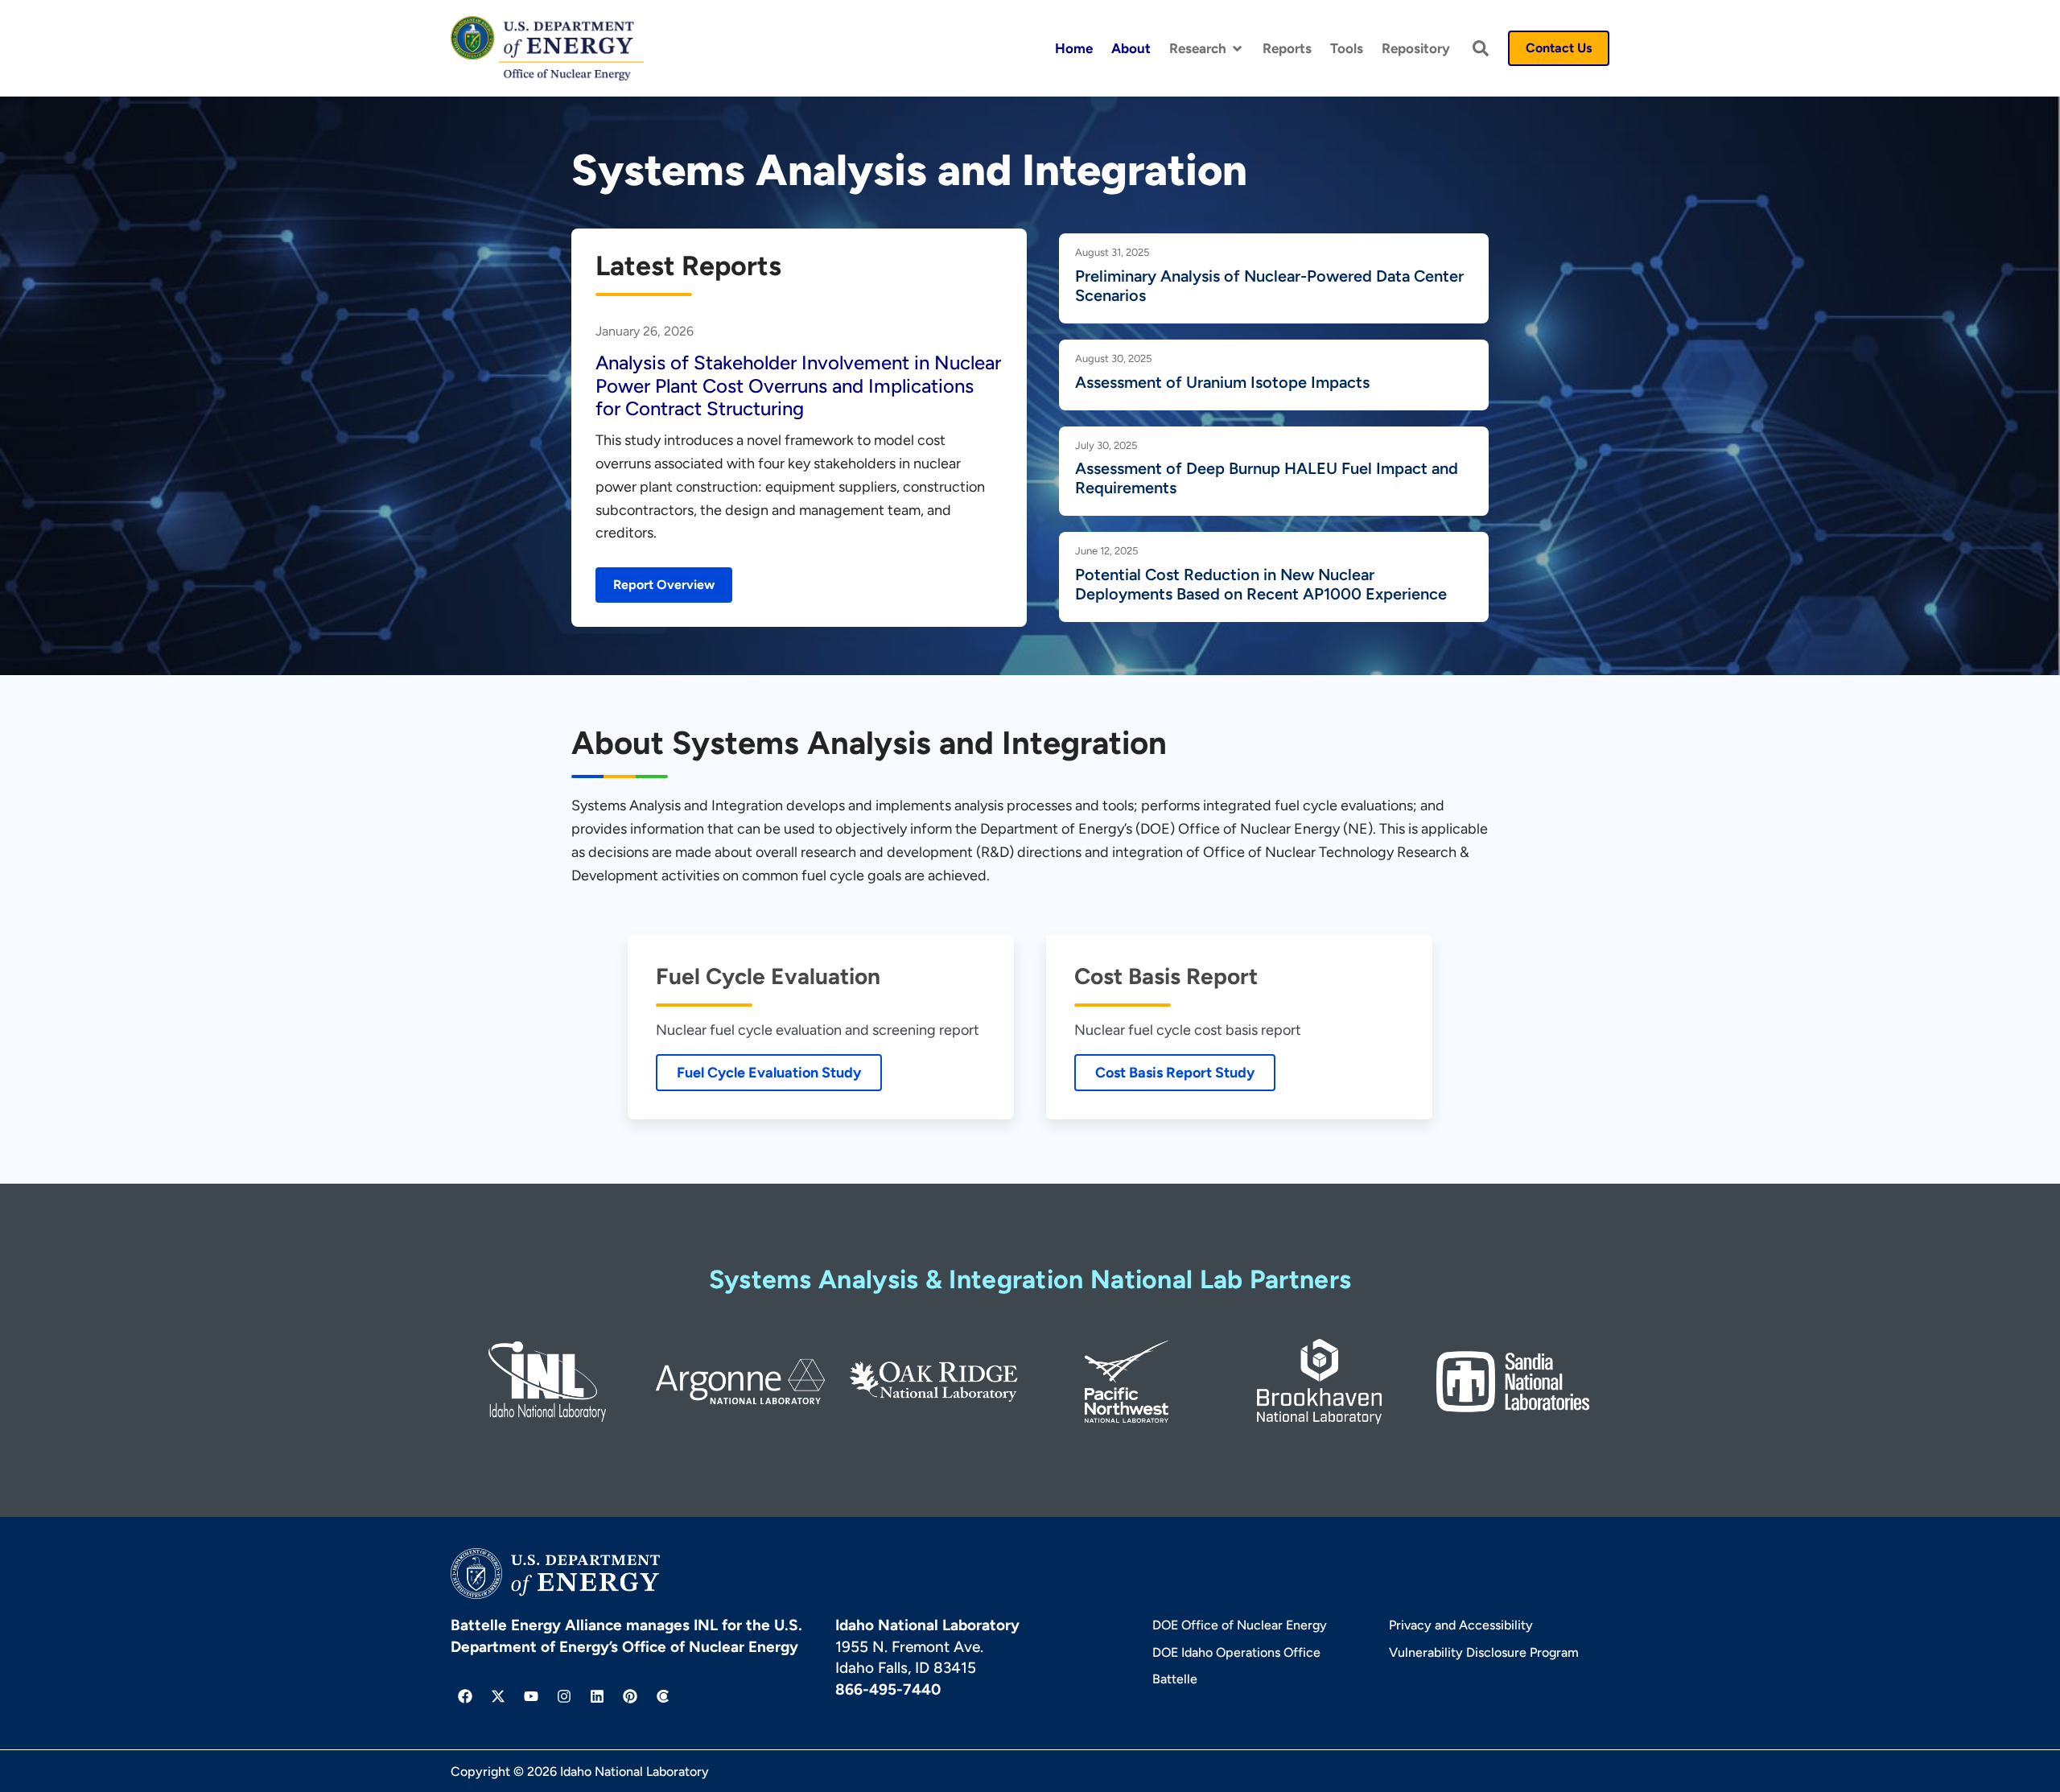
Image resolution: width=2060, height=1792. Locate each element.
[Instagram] (564, 1696)
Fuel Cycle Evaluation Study (769, 1073)
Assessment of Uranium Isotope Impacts (1222, 382)
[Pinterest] (630, 1696)
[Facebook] (465, 1696)
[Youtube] (531, 1696)
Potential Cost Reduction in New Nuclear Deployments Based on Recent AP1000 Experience (1261, 584)
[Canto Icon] (663, 1696)
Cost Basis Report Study (1175, 1073)
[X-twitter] (498, 1696)
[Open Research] (1237, 49)
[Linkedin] (597, 1696)
